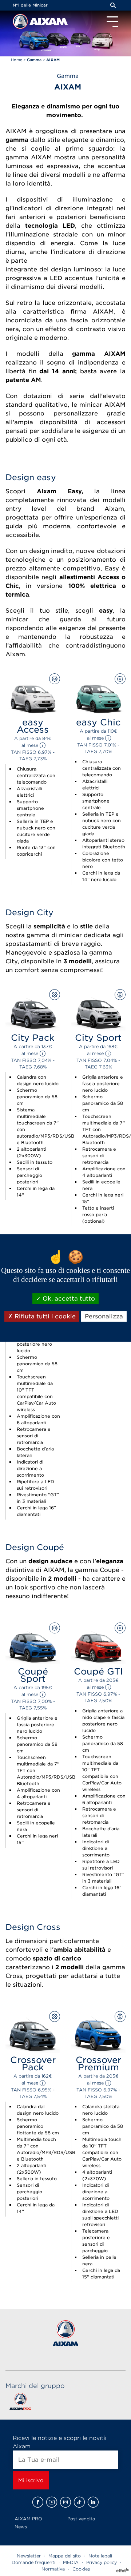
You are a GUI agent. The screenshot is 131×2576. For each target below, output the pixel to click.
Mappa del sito (65, 2556)
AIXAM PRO (28, 2519)
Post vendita (81, 2519)
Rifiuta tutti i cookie (44, 1316)
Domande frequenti (33, 2562)
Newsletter (29, 2556)
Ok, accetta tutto (68, 1299)
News (21, 2527)
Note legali (100, 2556)
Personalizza (104, 1316)
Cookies (81, 2569)
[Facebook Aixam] (38, 2502)
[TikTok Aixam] (79, 2502)
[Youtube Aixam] (52, 2502)
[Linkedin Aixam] (93, 2502)
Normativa (53, 2569)
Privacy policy (102, 2562)
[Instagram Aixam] (65, 2502)
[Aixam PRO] (20, 2403)
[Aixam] (21, 23)
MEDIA (71, 2562)
